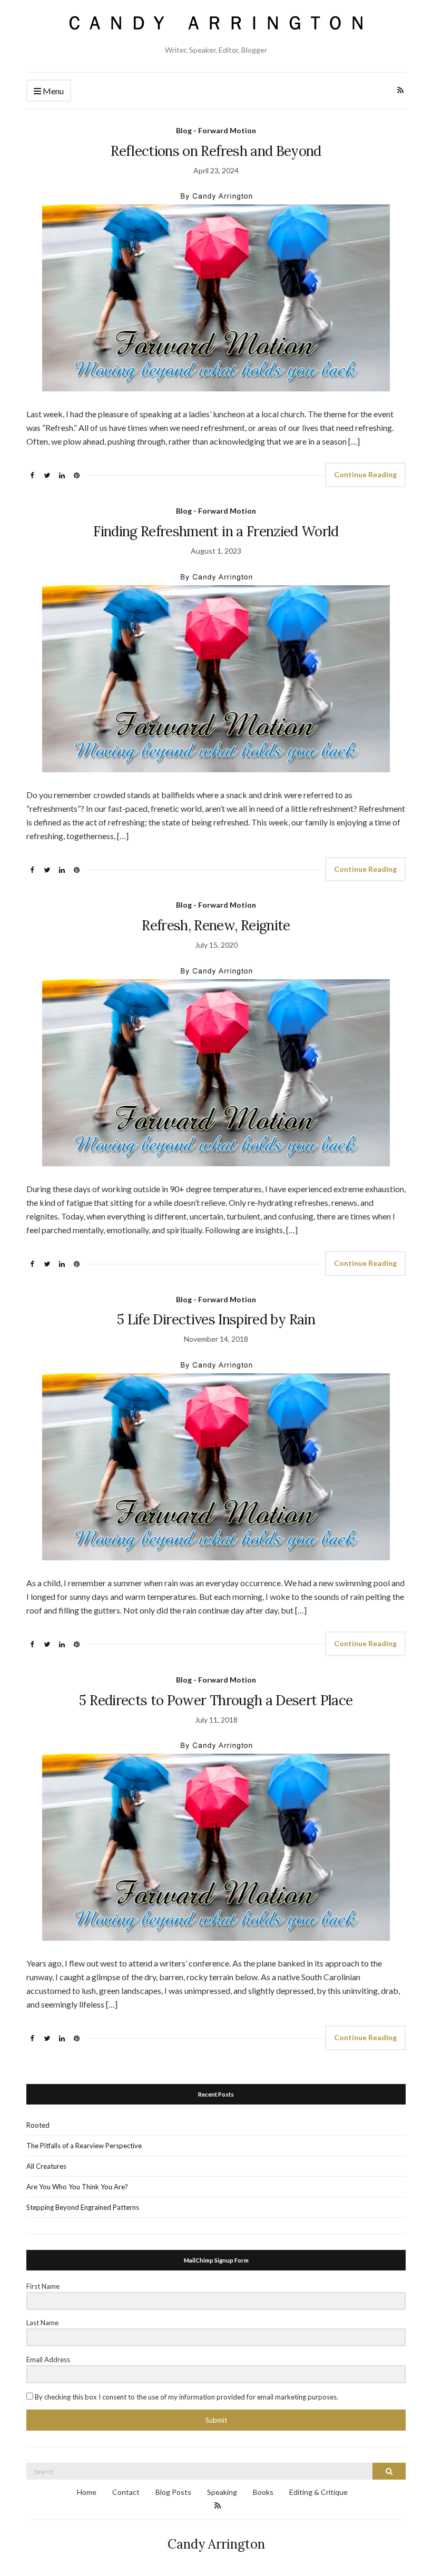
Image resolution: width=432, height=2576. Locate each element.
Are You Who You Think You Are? (77, 2187)
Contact (126, 2492)
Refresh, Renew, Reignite (216, 925)
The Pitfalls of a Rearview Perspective (84, 2146)
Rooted (38, 2125)
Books (263, 2492)
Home (87, 2492)
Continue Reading (365, 474)
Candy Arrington (216, 2544)
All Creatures (46, 2166)
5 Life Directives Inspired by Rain (216, 1319)
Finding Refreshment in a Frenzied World (216, 531)
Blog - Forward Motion (216, 130)
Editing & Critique (318, 2492)
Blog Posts (173, 2492)
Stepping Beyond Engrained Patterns (83, 2207)
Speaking (222, 2492)
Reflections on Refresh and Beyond (216, 151)
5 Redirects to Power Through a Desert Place (216, 1700)
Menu (52, 91)
